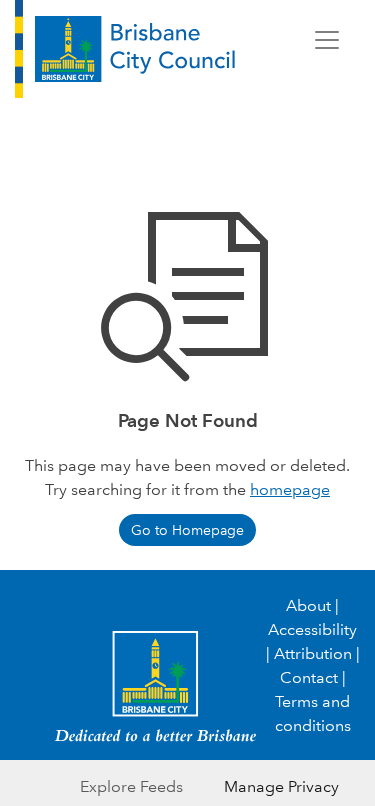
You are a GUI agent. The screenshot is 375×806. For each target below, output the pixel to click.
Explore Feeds (131, 786)
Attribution (313, 653)
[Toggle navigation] (327, 40)
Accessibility (312, 629)
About (308, 605)
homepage (290, 489)
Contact (309, 677)
